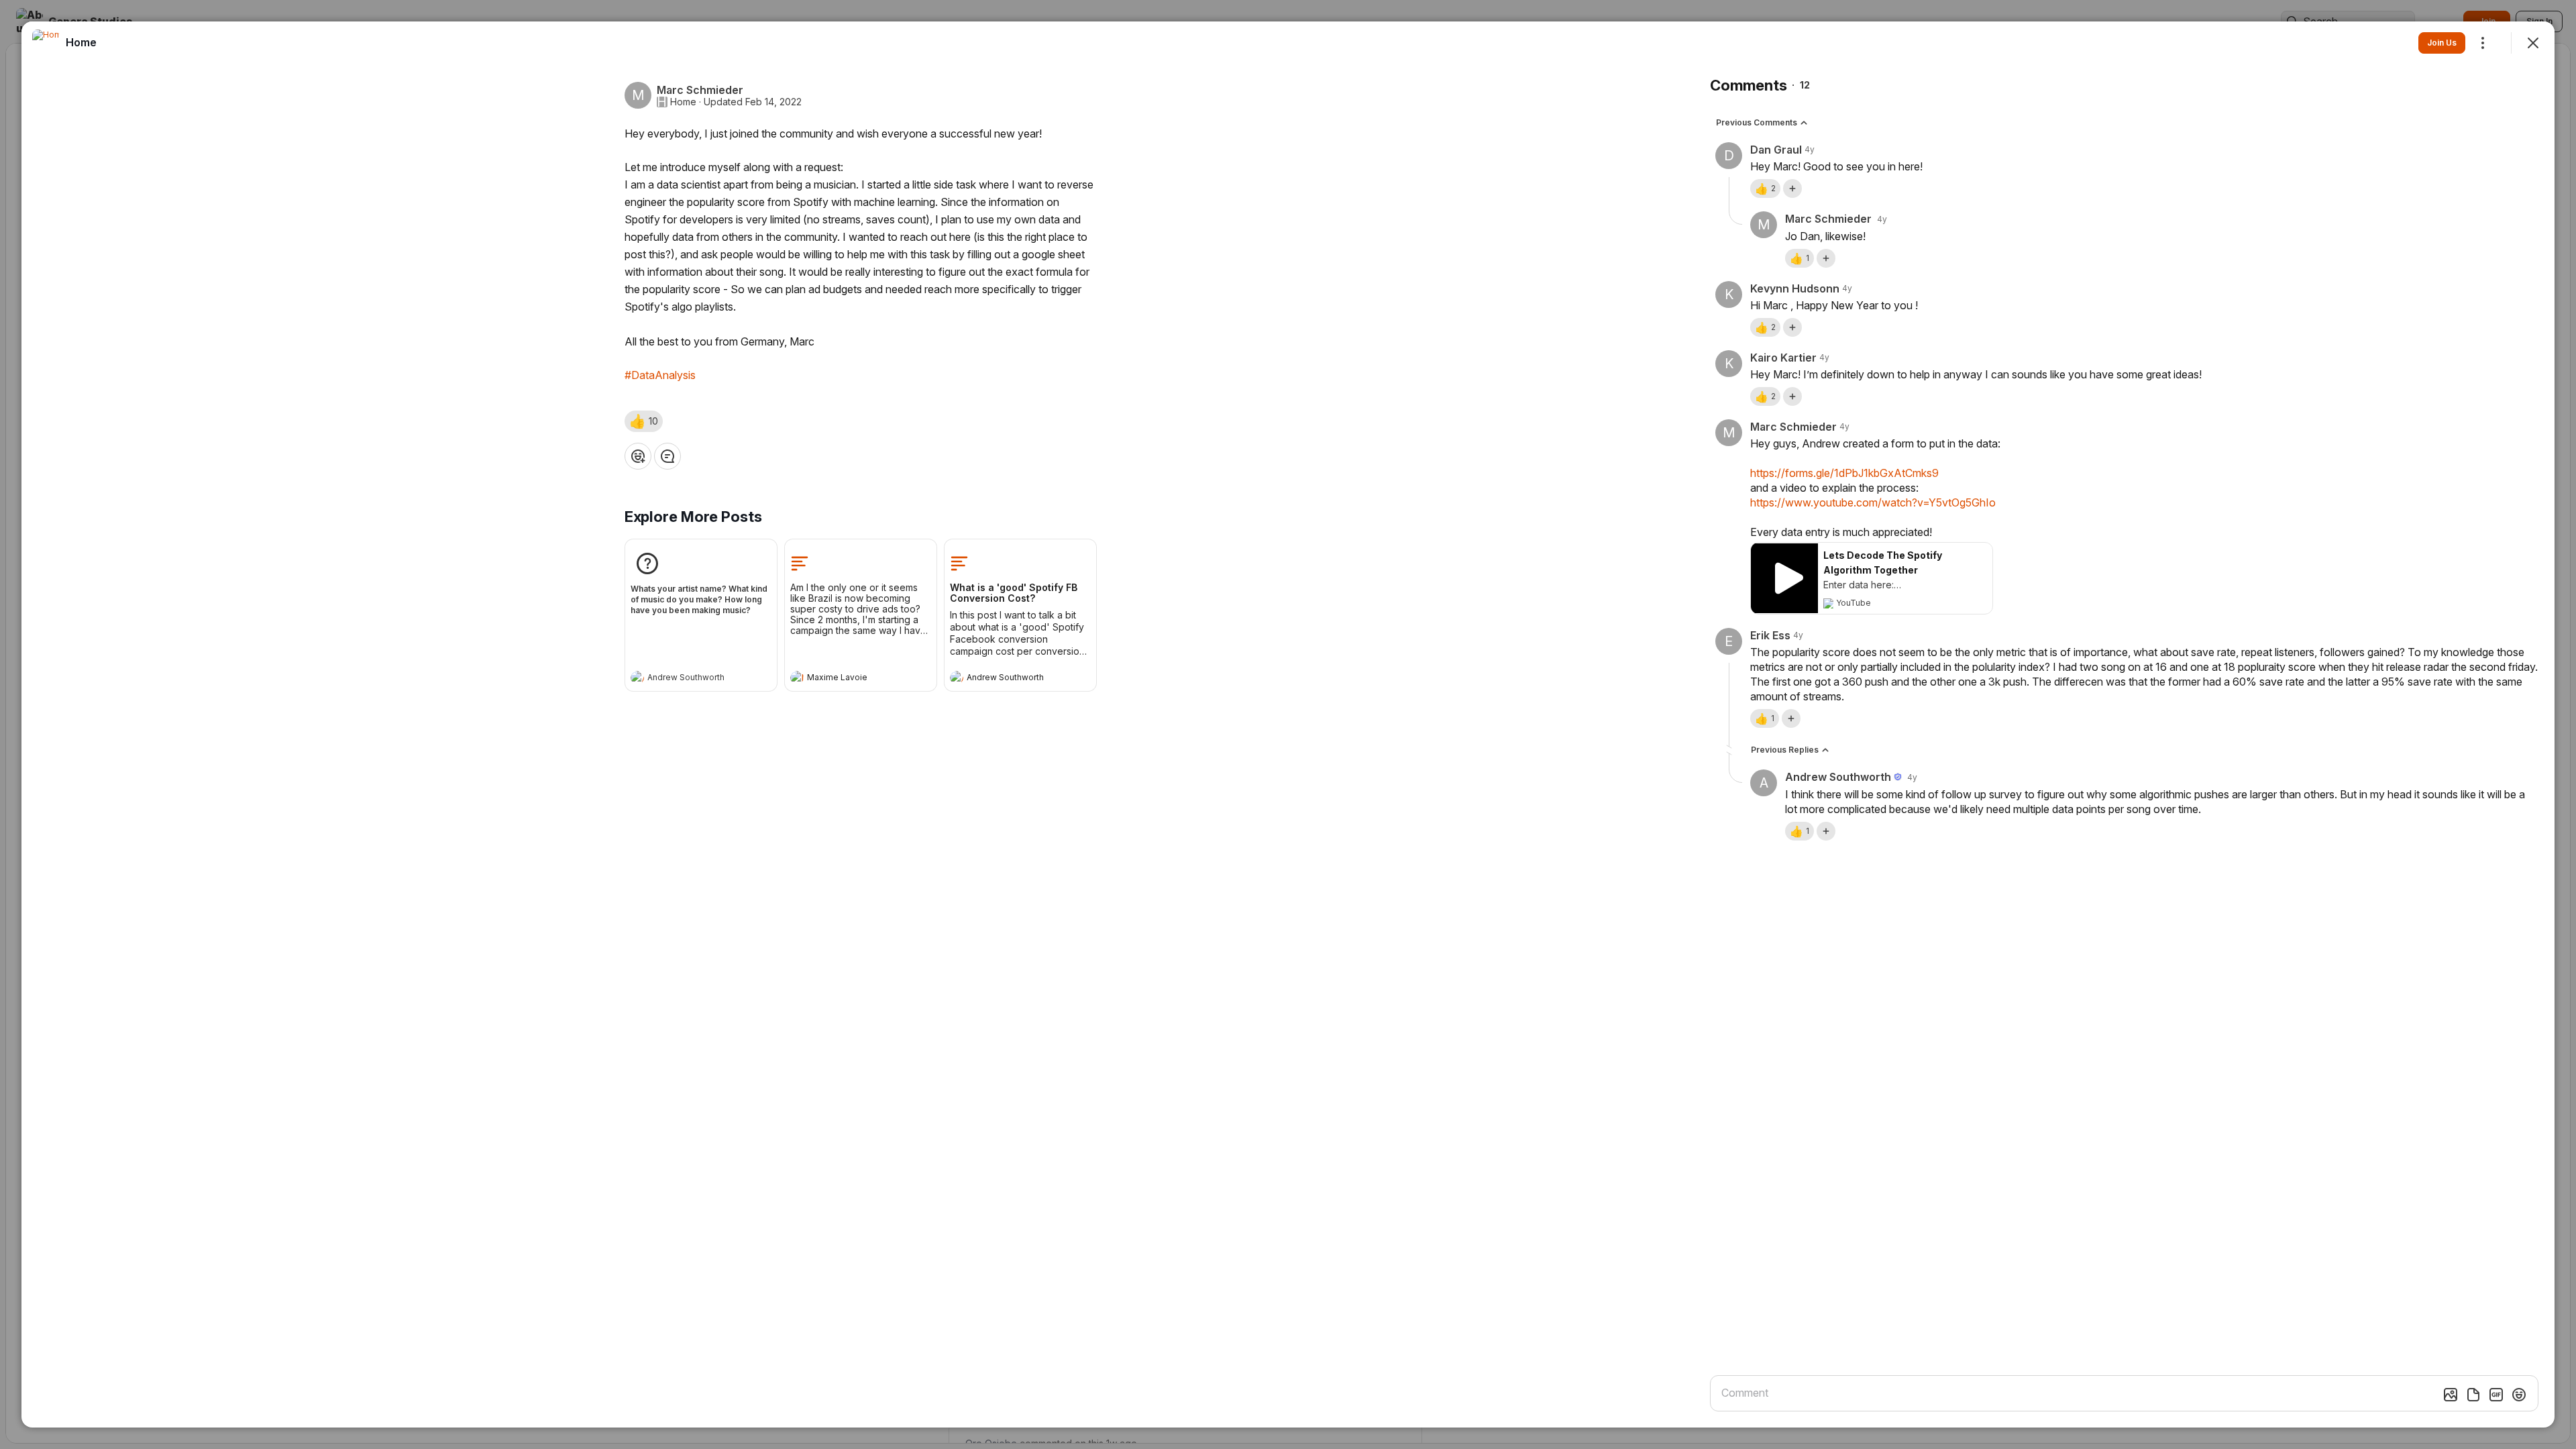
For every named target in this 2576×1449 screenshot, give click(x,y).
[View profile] (637, 678)
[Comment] (667, 456)
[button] (644, 421)
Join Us (2442, 43)
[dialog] (1288, 724)
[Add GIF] (2496, 1395)
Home (683, 102)
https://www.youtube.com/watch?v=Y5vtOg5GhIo (1873, 502)
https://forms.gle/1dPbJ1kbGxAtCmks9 (1844, 473)
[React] (638, 456)
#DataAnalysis (660, 375)
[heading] (688, 679)
